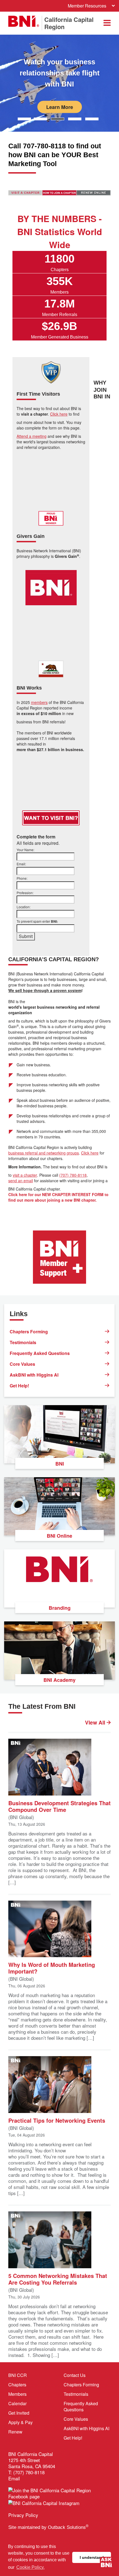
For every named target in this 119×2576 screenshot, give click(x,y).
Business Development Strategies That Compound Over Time (59, 1806)
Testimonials (23, 1342)
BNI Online (59, 1536)
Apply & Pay (20, 2422)
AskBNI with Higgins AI (34, 1375)
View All (96, 1723)
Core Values (22, 1364)
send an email (21, 1181)
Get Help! (19, 1386)
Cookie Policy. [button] (30, 2567)
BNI (60, 1464)
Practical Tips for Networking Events (57, 2120)
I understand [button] (92, 2557)
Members (17, 2394)
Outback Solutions (68, 2527)
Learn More (60, 107)
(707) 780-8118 (73, 1175)
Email (14, 2478)
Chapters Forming (29, 1332)
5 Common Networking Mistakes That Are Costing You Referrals (58, 2279)
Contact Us (75, 2375)
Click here (90, 1153)
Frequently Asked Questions (40, 1353)
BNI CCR (18, 2375)
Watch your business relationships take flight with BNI (60, 73)
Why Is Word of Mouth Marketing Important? (52, 1968)
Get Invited (19, 2413)
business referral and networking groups (44, 1153)
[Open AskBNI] (106, 2563)
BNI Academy (59, 1680)
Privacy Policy (23, 2515)
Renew (15, 2432)
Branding (60, 1608)
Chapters (17, 2385)
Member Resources (87, 6)
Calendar (17, 2403)
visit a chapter (25, 1175)
